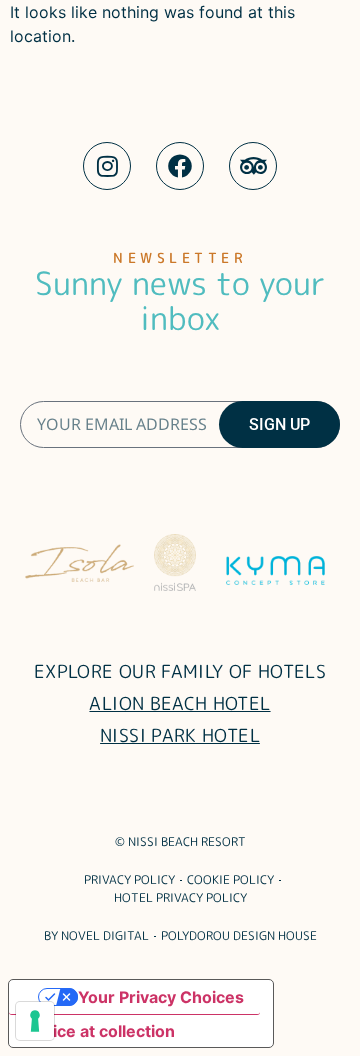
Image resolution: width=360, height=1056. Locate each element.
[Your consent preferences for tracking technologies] (35, 1021)
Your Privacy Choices (161, 997)
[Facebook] (180, 166)
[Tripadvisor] (253, 166)
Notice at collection (100, 1031)
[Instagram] (107, 166)
